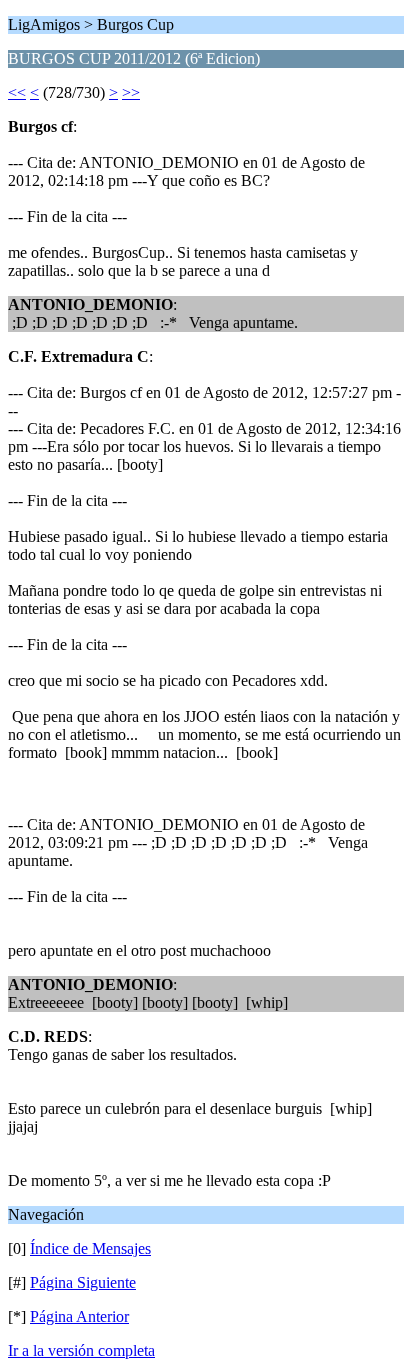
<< (17, 92)
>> (131, 92)
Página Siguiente (83, 1282)
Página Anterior (79, 1316)
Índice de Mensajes (90, 1248)
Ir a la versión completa (81, 1350)
